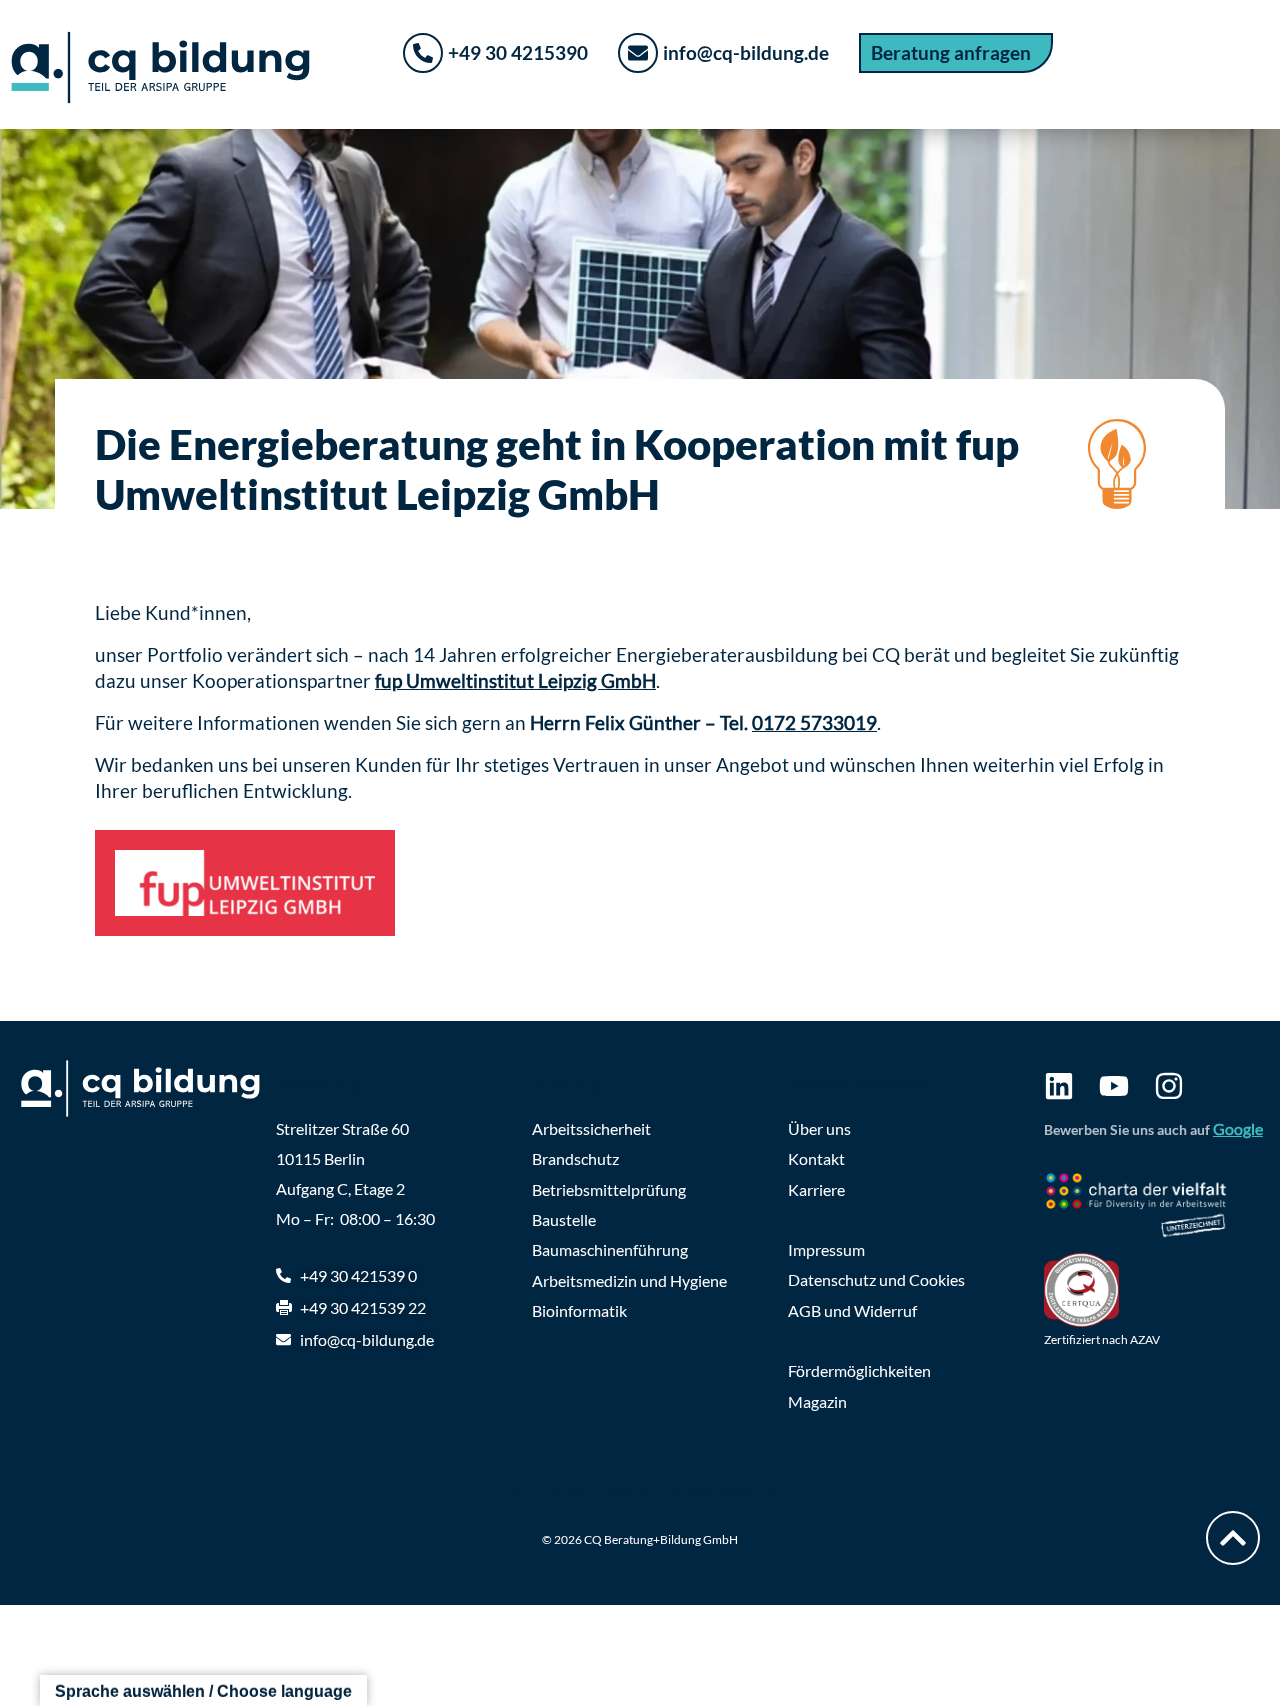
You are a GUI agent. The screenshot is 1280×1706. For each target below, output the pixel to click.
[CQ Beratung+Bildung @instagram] (1169, 1086)
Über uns (819, 1128)
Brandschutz (575, 1158)
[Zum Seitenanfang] (1233, 1538)
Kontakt (816, 1158)
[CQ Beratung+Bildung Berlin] (150, 1089)
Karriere (816, 1189)
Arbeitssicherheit (591, 1128)
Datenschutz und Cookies (876, 1279)
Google (1238, 1128)
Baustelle (564, 1219)
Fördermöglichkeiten (859, 1370)
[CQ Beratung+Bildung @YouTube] (1114, 1086)
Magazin (817, 1401)
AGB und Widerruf (852, 1310)
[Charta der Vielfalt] (1152, 1208)
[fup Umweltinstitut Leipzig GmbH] (245, 883)
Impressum (826, 1249)
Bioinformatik (579, 1310)
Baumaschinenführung (610, 1249)
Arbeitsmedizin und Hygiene (629, 1280)
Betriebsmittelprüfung (609, 1189)
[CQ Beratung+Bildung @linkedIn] (1059, 1086)
